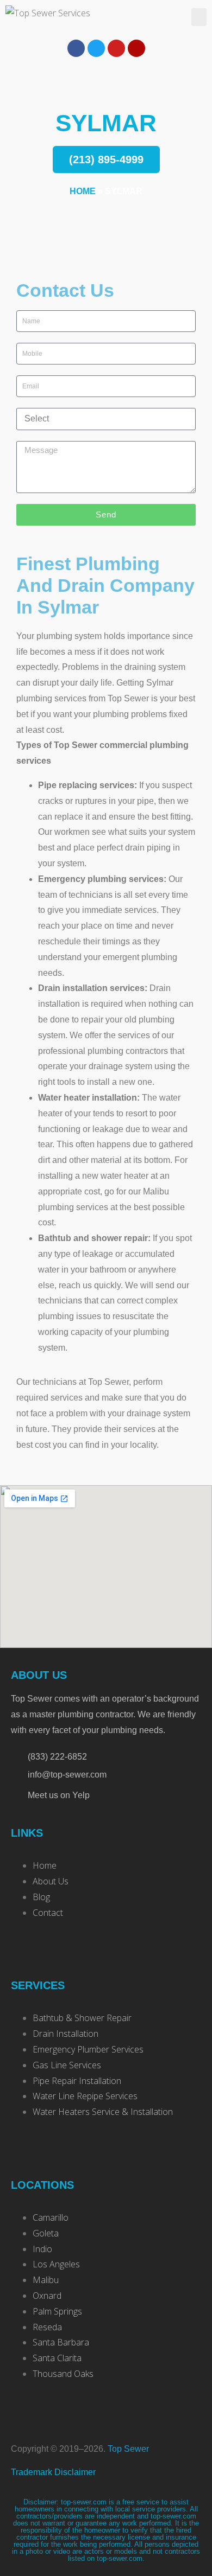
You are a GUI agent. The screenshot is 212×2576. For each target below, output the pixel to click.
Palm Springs (57, 2311)
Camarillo (51, 2217)
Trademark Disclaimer (53, 2472)
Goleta (46, 2233)
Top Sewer (128, 2449)
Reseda (47, 2327)
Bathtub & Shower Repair (82, 2018)
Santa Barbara (61, 2342)
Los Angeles (56, 2264)
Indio (42, 2249)
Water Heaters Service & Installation (103, 2112)
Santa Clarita (57, 2358)
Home (83, 191)
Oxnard (47, 2296)
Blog (41, 1897)
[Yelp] (136, 48)
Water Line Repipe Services (85, 2096)
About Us (51, 1881)
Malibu (46, 2280)
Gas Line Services (67, 2065)
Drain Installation (66, 2034)
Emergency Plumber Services (88, 2049)
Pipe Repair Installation (77, 2081)
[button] (199, 17)
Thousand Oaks (63, 2374)
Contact (48, 1913)
